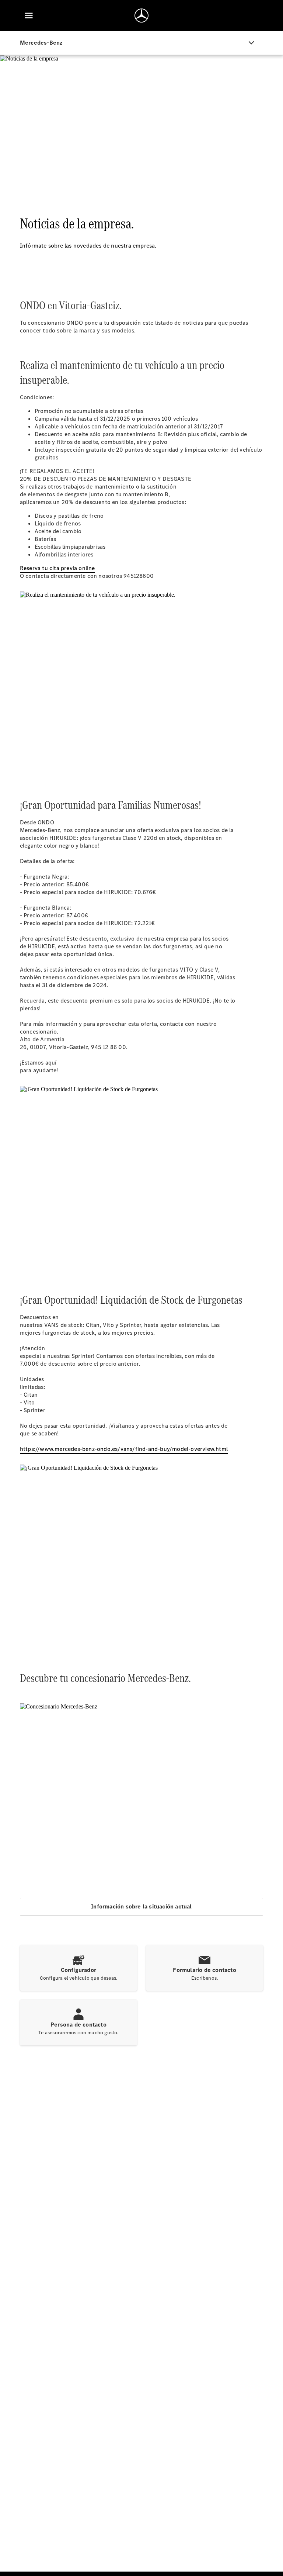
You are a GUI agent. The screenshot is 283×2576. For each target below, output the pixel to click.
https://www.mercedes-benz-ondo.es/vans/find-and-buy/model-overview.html (124, 1449)
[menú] (29, 15)
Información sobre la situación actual (141, 1906)
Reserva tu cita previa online (57, 568)
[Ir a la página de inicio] (141, 15)
